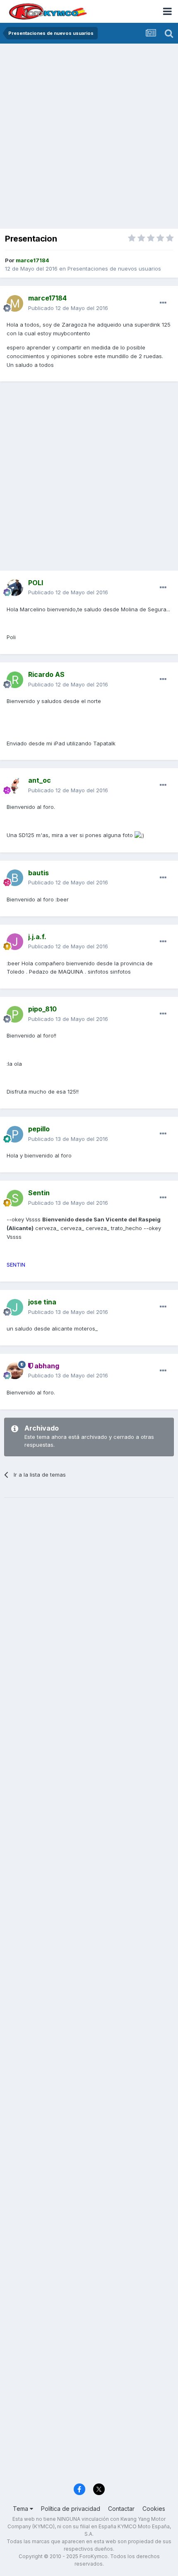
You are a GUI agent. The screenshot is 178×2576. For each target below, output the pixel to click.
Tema (21, 2509)
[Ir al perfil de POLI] (15, 588)
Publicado (68, 308)
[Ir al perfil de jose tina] (15, 1307)
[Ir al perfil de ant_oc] (15, 786)
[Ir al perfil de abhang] (15, 1371)
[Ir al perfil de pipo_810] (15, 1014)
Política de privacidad (71, 2509)
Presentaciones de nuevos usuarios (114, 269)
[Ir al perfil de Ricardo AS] (15, 680)
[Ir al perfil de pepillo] (15, 1134)
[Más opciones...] (163, 303)
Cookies (154, 2509)
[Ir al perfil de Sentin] (15, 1198)
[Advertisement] (89, 137)
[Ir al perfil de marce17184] (15, 303)
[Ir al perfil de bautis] (15, 878)
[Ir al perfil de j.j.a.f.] (15, 942)
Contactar (121, 2509)
